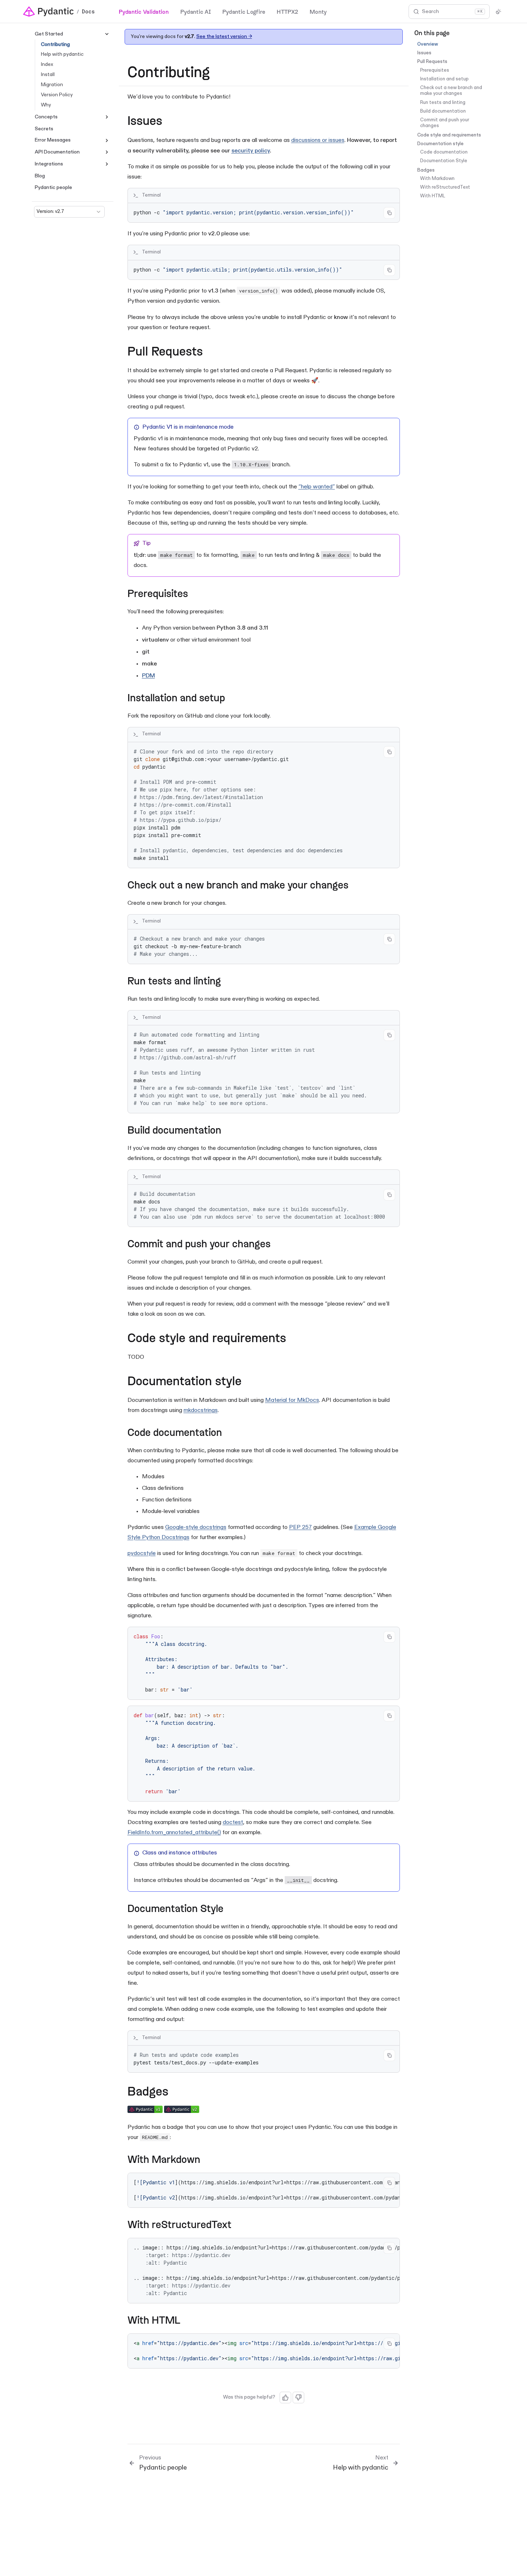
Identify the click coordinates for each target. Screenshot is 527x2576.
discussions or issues (318, 140)
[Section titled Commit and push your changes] (277, 1245)
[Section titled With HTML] (187, 2321)
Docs (88, 12)
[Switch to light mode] (498, 12)
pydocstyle (142, 1554)
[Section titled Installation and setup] (232, 699)
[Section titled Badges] (177, 2092)
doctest (233, 1823)
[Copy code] (389, 213)
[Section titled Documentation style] (250, 1382)
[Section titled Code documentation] (229, 1434)
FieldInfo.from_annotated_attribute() (174, 1833)
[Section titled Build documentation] (228, 1131)
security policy (251, 151)
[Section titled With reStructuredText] (238, 2226)
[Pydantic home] (49, 12)
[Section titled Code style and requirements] (294, 1339)
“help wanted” (317, 487)
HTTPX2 (287, 11)
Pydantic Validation (144, 11)
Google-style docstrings (196, 1527)
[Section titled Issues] (170, 122)
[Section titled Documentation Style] (230, 1910)
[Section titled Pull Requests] (211, 352)
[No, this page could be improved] (298, 2398)
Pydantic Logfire (244, 11)
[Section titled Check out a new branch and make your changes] (355, 886)
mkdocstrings (201, 1411)
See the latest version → (224, 36)
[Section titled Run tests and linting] (228, 982)
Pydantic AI (196, 11)
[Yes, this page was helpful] (285, 2398)
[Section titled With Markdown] (207, 2161)
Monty (318, 11)
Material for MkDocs (292, 1400)
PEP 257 (300, 1527)
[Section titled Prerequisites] (195, 595)
